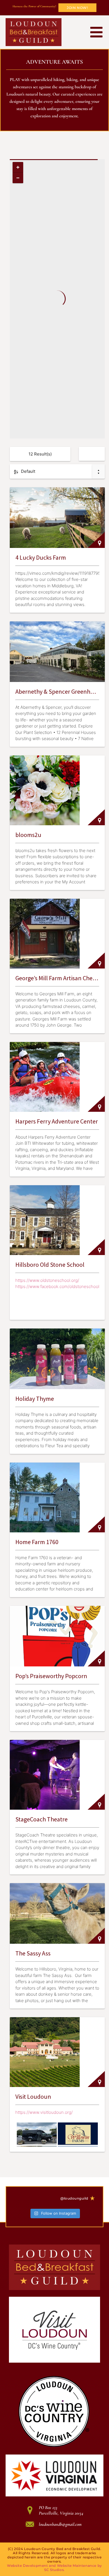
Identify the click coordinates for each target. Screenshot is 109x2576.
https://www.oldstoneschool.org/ (47, 1280)
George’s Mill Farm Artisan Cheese (58, 978)
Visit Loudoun (33, 2096)
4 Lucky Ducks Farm (41, 557)
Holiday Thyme (35, 1399)
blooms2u (28, 835)
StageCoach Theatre (42, 1819)
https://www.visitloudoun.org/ (44, 2112)
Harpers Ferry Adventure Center (57, 1121)
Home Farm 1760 (37, 1542)
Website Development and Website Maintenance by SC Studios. (54, 2568)
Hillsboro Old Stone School (50, 1265)
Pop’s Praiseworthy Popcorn (51, 1676)
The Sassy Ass (33, 1953)
